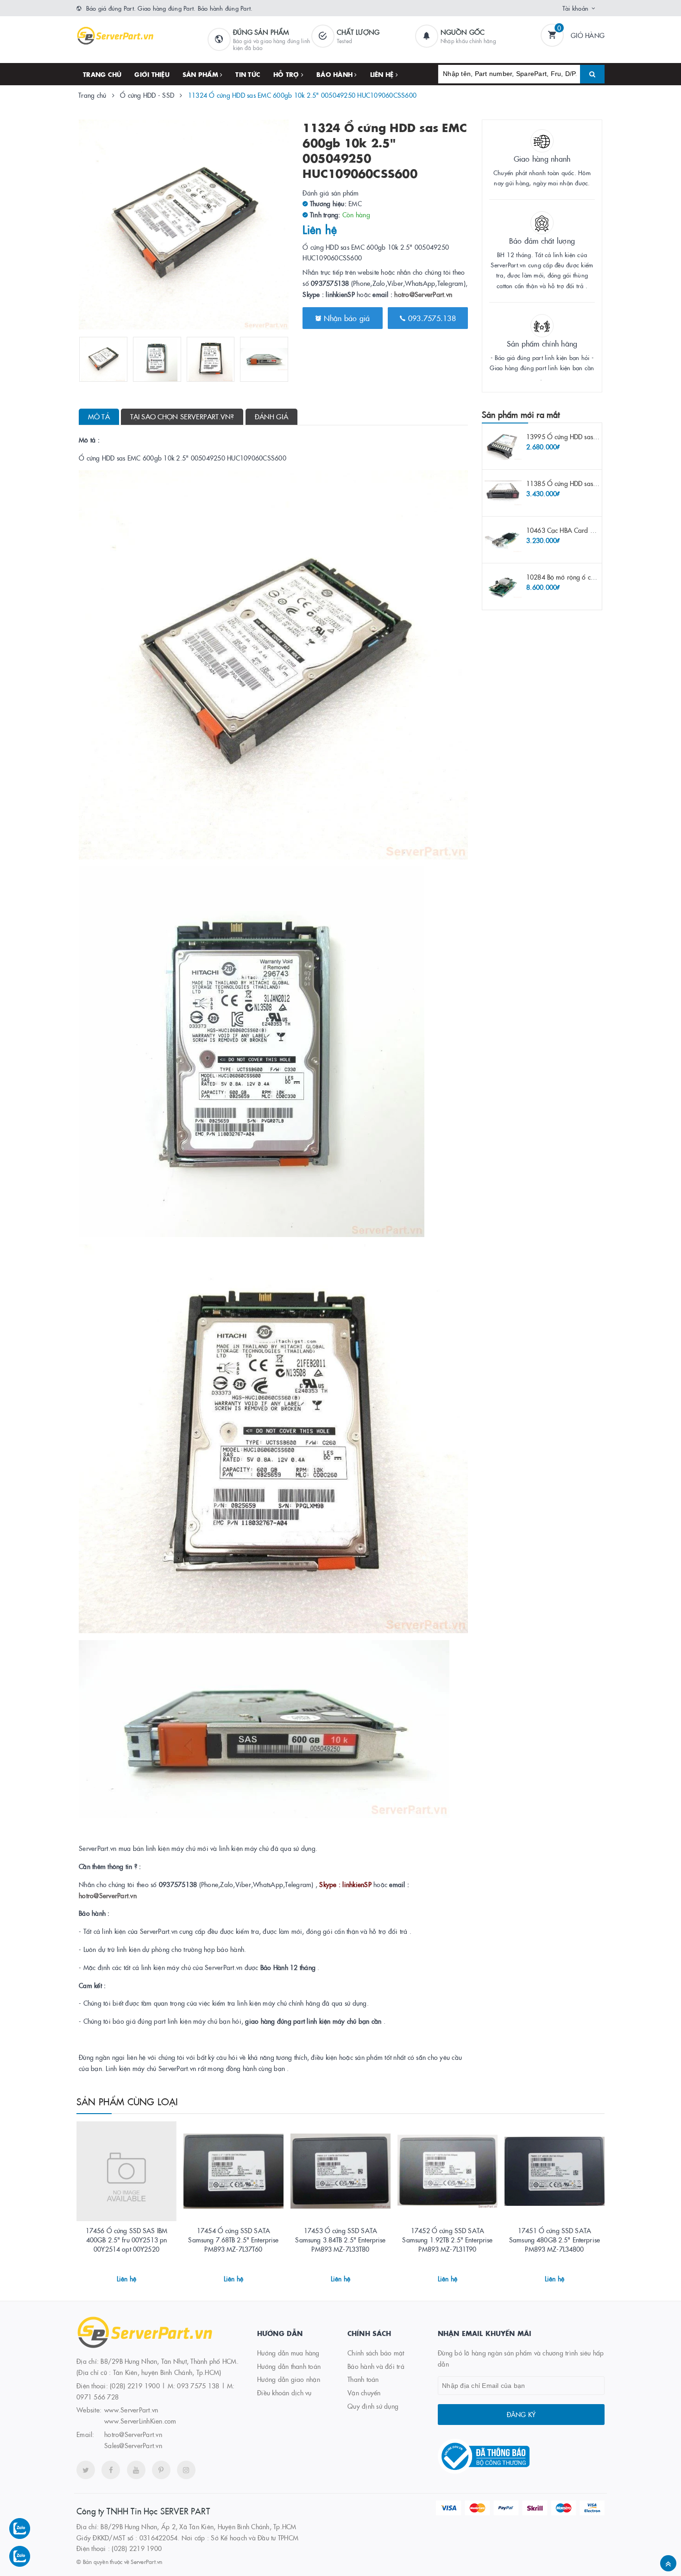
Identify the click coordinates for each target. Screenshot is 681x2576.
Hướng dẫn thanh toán (289, 2366)
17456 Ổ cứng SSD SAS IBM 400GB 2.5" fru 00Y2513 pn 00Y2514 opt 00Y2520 (126, 2239)
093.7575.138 (431, 318)
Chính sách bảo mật (376, 2353)
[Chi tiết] (114, 2275)
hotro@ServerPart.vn (423, 294)
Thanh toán (363, 2379)
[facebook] (111, 2470)
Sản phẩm (201, 74)
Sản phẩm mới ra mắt (521, 414)
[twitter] (86, 2470)
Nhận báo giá (345, 318)
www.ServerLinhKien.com (140, 2421)
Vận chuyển (364, 2393)
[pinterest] (161, 2470)
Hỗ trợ (287, 74)
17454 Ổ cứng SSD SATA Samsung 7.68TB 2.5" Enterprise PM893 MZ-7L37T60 (233, 2239)
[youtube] (136, 2470)
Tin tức (248, 74)
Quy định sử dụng (373, 2406)
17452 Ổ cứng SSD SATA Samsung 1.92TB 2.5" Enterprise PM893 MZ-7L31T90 (447, 2239)
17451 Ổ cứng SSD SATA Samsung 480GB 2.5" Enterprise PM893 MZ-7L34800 (555, 2239)
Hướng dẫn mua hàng (288, 2353)
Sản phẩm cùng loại (127, 2101)
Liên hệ (383, 74)
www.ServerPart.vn (131, 2410)
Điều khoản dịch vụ (284, 2393)
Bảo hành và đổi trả (376, 2366)
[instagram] (186, 2470)
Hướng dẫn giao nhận (289, 2379)
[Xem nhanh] (137, 2275)
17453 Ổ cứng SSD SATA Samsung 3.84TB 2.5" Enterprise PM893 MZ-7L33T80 (340, 2239)
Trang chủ (102, 74)
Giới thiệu (152, 74)
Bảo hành (335, 74)
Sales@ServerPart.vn (133, 2445)
